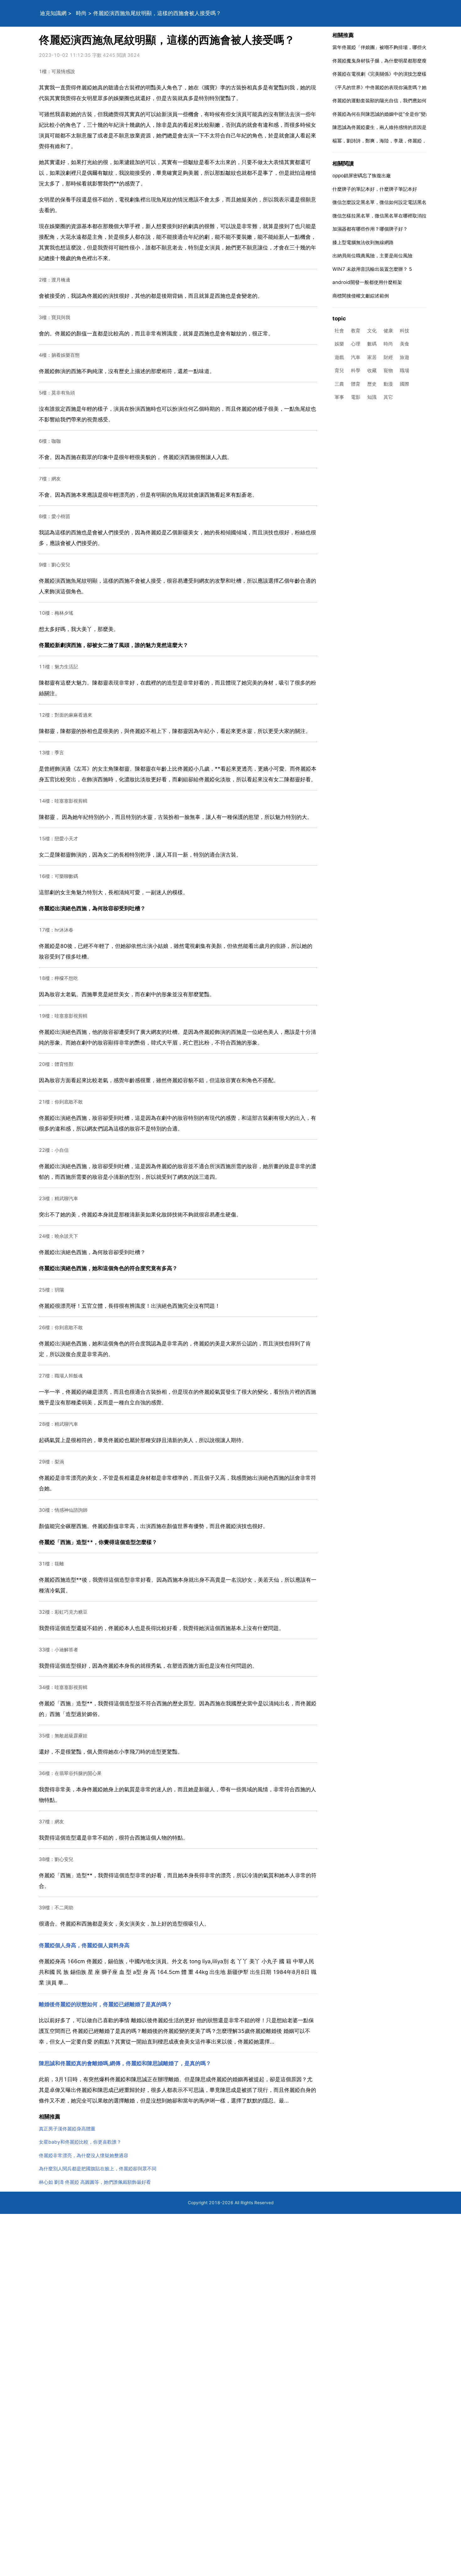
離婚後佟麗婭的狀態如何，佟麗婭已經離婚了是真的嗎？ (106, 2004)
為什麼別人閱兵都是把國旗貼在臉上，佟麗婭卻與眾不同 (98, 2169)
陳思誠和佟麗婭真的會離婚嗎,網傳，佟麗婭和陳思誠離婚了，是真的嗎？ (125, 2063)
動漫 (388, 384)
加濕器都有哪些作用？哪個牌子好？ (370, 229)
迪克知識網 (53, 13)
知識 (372, 397)
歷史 (372, 384)
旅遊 (405, 357)
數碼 (372, 344)
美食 (405, 344)
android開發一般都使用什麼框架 (367, 282)
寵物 (388, 371)
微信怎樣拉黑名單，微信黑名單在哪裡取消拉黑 (382, 216)
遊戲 (339, 357)
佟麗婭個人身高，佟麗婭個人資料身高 (84, 1945)
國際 (405, 384)
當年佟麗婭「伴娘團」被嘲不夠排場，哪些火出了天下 (389, 47)
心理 (356, 344)
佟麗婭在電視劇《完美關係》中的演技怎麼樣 (379, 74)
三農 (339, 384)
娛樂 (339, 344)
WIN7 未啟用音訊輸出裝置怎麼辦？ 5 (372, 269)
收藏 (372, 371)
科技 (405, 331)
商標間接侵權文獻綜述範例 (361, 296)
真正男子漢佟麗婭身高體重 (67, 2129)
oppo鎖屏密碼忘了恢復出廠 (362, 176)
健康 (388, 331)
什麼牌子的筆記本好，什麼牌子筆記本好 (375, 189)
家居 (372, 357)
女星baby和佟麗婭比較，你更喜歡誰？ (80, 2142)
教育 (356, 331)
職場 (405, 371)
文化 (372, 331)
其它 (388, 397)
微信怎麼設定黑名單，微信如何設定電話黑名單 (382, 202)
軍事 (339, 397)
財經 (388, 357)
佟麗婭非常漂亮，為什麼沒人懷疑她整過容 (84, 2155)
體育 (356, 384)
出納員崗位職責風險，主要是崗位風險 (372, 256)
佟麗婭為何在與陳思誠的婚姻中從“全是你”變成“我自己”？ (393, 114)
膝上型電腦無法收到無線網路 (363, 242)
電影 (356, 397)
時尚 (81, 13)
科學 (356, 371)
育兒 (339, 371)
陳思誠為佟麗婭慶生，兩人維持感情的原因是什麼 (384, 127)
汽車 (356, 357)
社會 (339, 331)
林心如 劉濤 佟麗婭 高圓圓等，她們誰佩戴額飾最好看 (95, 2182)
